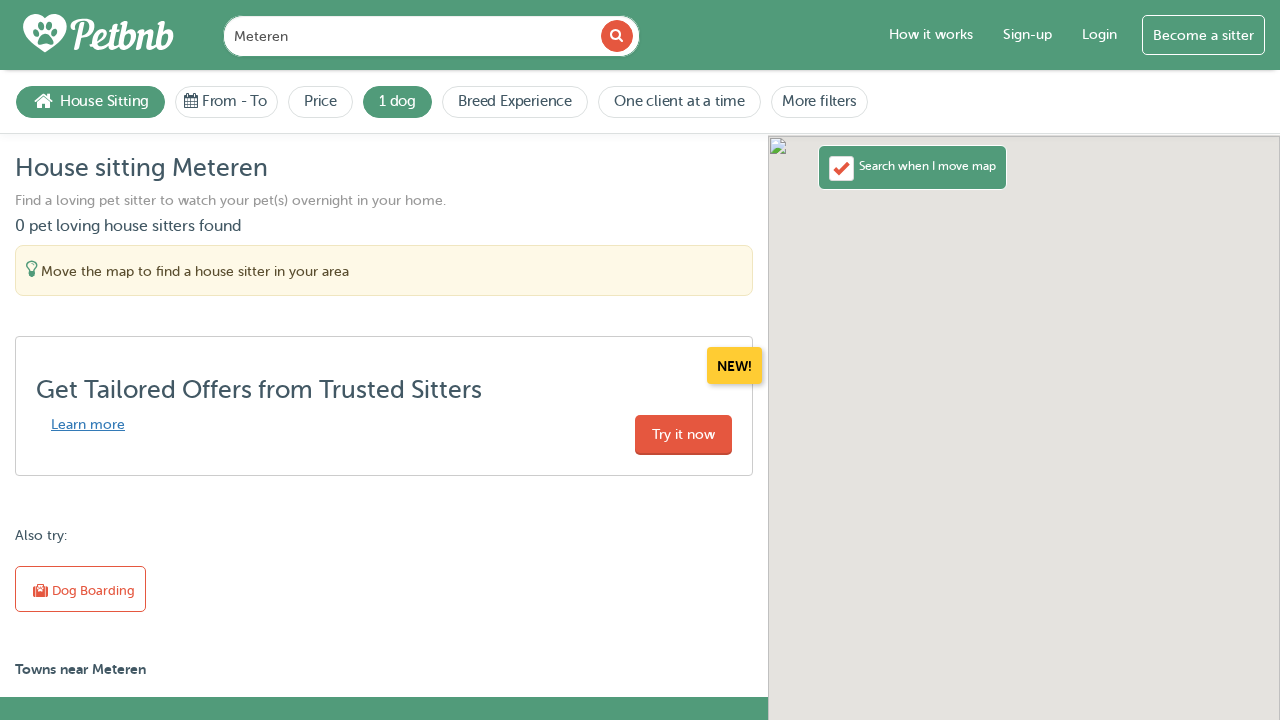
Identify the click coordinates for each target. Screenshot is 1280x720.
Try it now (683, 434)
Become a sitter (1203, 35)
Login (1099, 34)
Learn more (88, 424)
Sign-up (1027, 34)
